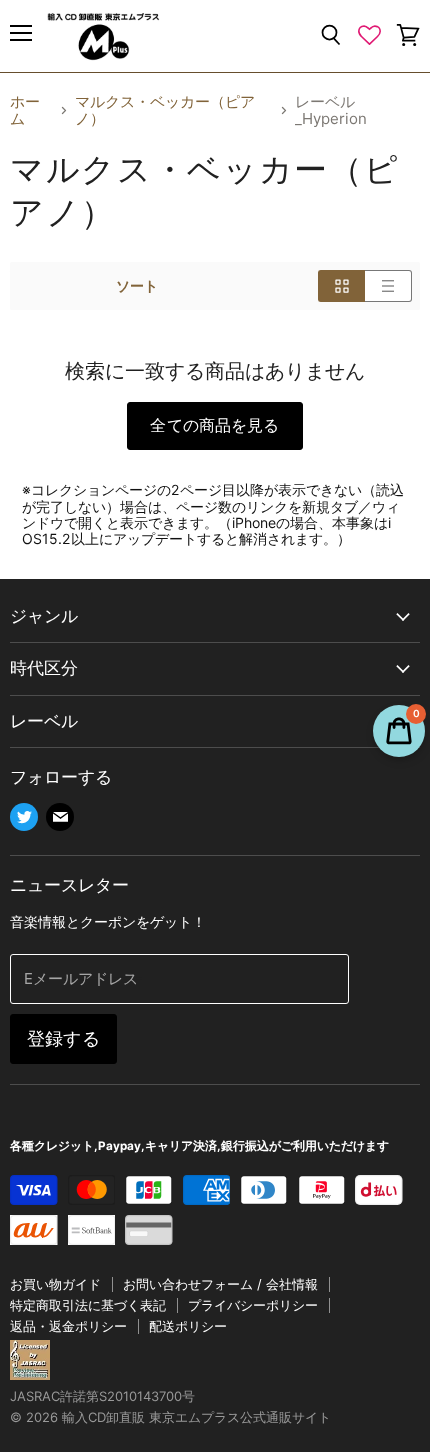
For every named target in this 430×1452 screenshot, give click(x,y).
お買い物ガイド (55, 1284)
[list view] (388, 286)
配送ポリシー (188, 1326)
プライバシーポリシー (253, 1305)
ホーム (25, 110)
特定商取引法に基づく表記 (88, 1305)
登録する (63, 1038)
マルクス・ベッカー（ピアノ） (165, 110)
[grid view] (341, 286)
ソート (137, 286)
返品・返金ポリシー (68, 1326)
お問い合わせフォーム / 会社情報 (220, 1284)
